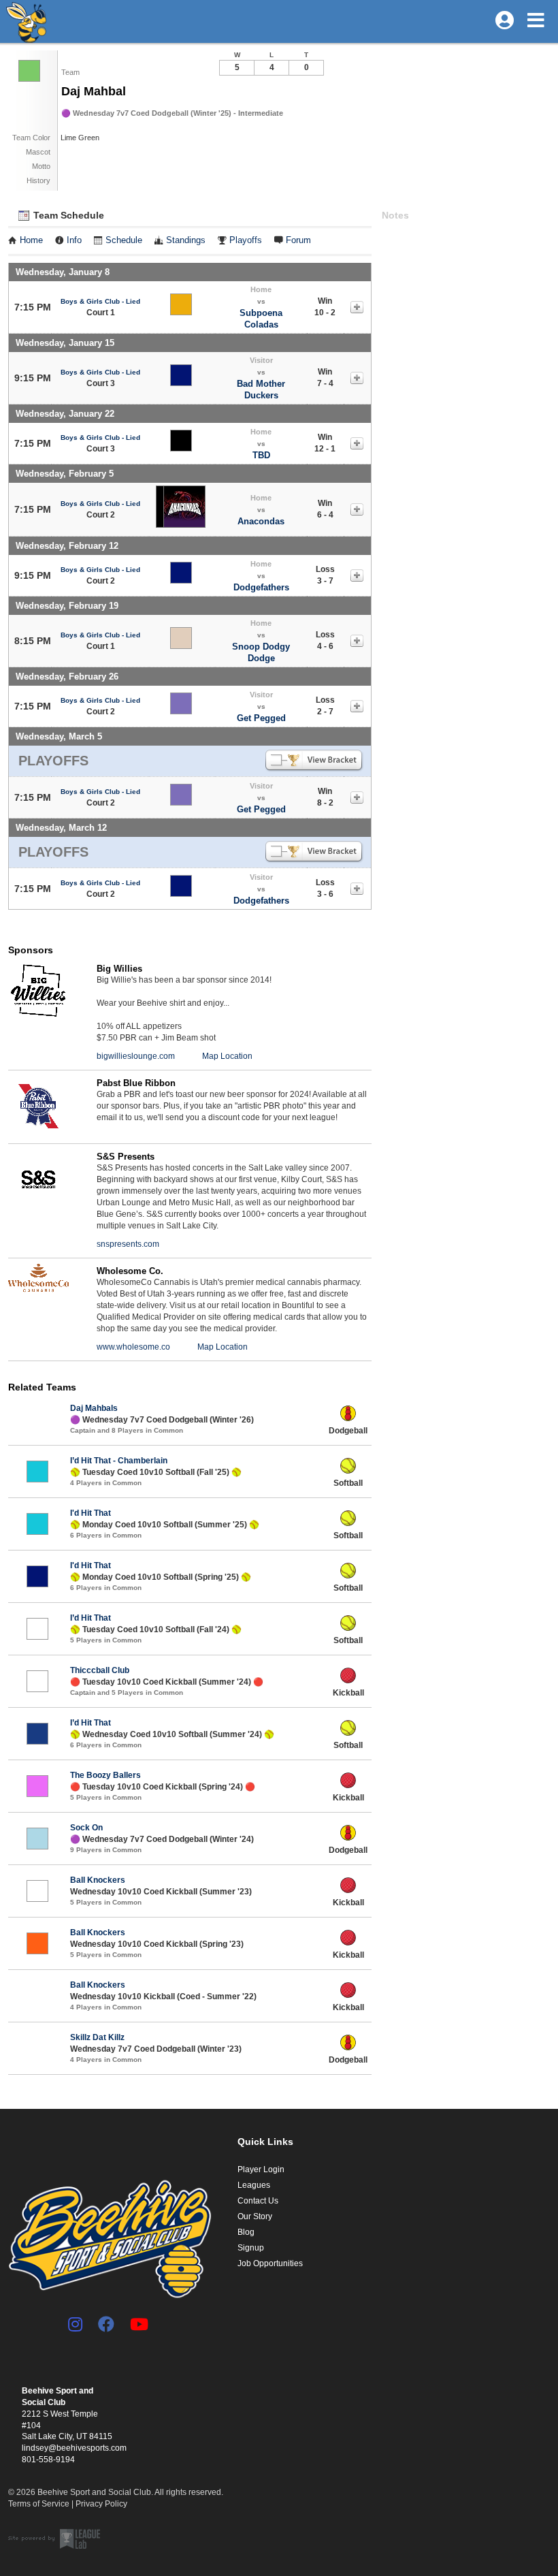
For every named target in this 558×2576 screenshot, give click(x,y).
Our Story (255, 2216)
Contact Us (258, 2201)
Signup (251, 2248)
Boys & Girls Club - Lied (100, 301)
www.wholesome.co (133, 1347)
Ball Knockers (98, 1880)
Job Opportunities (270, 2263)
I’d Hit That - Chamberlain (119, 1461)
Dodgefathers (261, 587)
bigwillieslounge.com (136, 1056)
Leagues (254, 2185)
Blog (246, 2232)
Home (31, 240)
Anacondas (261, 521)
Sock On (86, 1828)
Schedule (124, 240)
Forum (298, 240)
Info (74, 240)
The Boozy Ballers (105, 1775)
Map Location (227, 1056)
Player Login (261, 2169)
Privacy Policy (101, 2504)
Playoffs (246, 240)
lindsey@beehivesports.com (74, 2448)
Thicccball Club (100, 1670)
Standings (186, 240)
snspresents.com (128, 1244)
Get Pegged (261, 718)
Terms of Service (39, 2504)
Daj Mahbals (94, 1408)
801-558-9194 (48, 2460)
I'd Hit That (91, 1513)
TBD (261, 455)
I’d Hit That (91, 1618)
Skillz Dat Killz (97, 2037)
